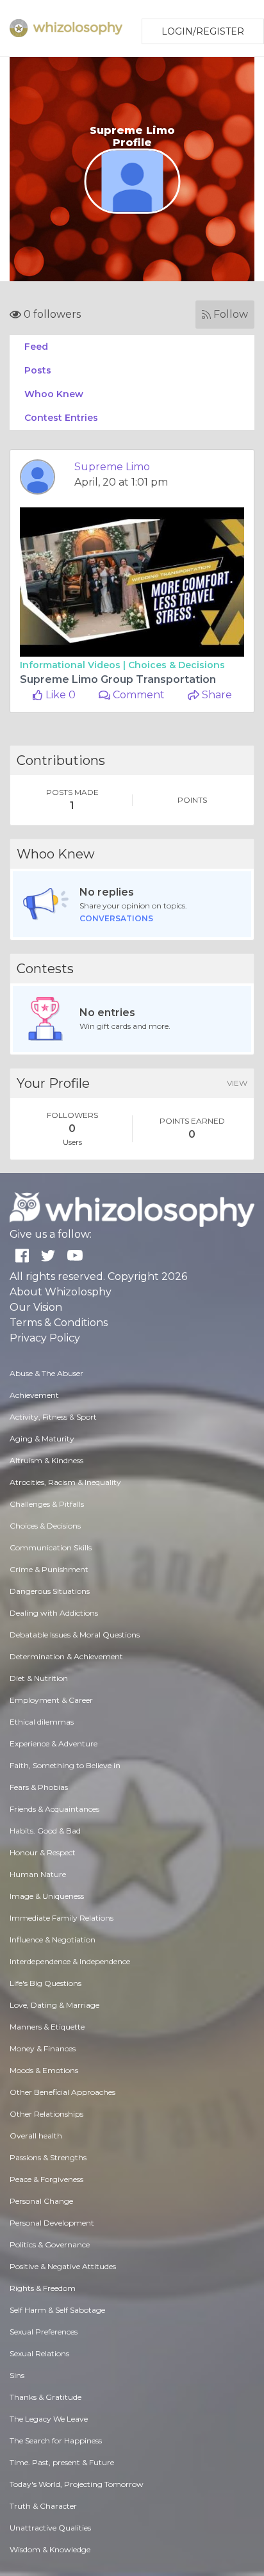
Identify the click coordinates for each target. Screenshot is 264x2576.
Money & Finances (43, 2048)
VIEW (237, 1083)
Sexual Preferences (44, 2332)
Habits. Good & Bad (45, 1831)
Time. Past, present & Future (62, 2462)
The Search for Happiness (56, 2441)
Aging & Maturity (42, 1439)
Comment (137, 695)
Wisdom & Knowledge (50, 2549)
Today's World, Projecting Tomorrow (77, 2484)
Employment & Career (51, 1700)
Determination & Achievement (66, 1656)
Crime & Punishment (49, 1569)
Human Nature (38, 1874)
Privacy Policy (45, 1338)
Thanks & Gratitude (45, 2397)
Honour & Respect (43, 1852)
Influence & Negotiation (53, 1940)
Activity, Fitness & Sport (53, 1417)
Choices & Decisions (177, 665)
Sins (17, 2375)
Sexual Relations (39, 2353)
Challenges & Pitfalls (47, 1504)
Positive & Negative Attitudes (63, 2266)
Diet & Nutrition (39, 1678)
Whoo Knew (54, 394)
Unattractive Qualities (50, 2528)
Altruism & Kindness (46, 1460)
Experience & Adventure (54, 1743)
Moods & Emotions (44, 2070)
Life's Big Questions (45, 1983)
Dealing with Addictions (54, 1613)
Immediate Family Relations (62, 1918)
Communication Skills (51, 1547)
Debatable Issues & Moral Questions (75, 1635)
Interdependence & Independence (70, 1961)
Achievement (34, 1395)
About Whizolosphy (61, 1292)
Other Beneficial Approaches (62, 2092)
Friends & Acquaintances (54, 1809)
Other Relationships (46, 2114)
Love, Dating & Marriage (54, 2005)
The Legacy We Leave (49, 2419)
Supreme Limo (112, 467)
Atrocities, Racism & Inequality (65, 1482)
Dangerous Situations (50, 1591)
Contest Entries (61, 418)
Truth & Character (43, 2506)
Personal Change (41, 2201)
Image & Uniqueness (47, 1896)
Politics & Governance (50, 2244)
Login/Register (203, 31)
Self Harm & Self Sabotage (57, 2310)
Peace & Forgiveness (46, 2179)
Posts (38, 370)
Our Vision (36, 1307)
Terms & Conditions (59, 1323)
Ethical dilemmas (42, 1722)
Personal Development (52, 2223)
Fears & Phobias (39, 1787)
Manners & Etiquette (47, 2027)
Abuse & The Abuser (46, 1373)
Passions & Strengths (48, 2157)
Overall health (36, 2136)
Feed (36, 347)
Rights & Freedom (43, 2288)
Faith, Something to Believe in (65, 1765)
